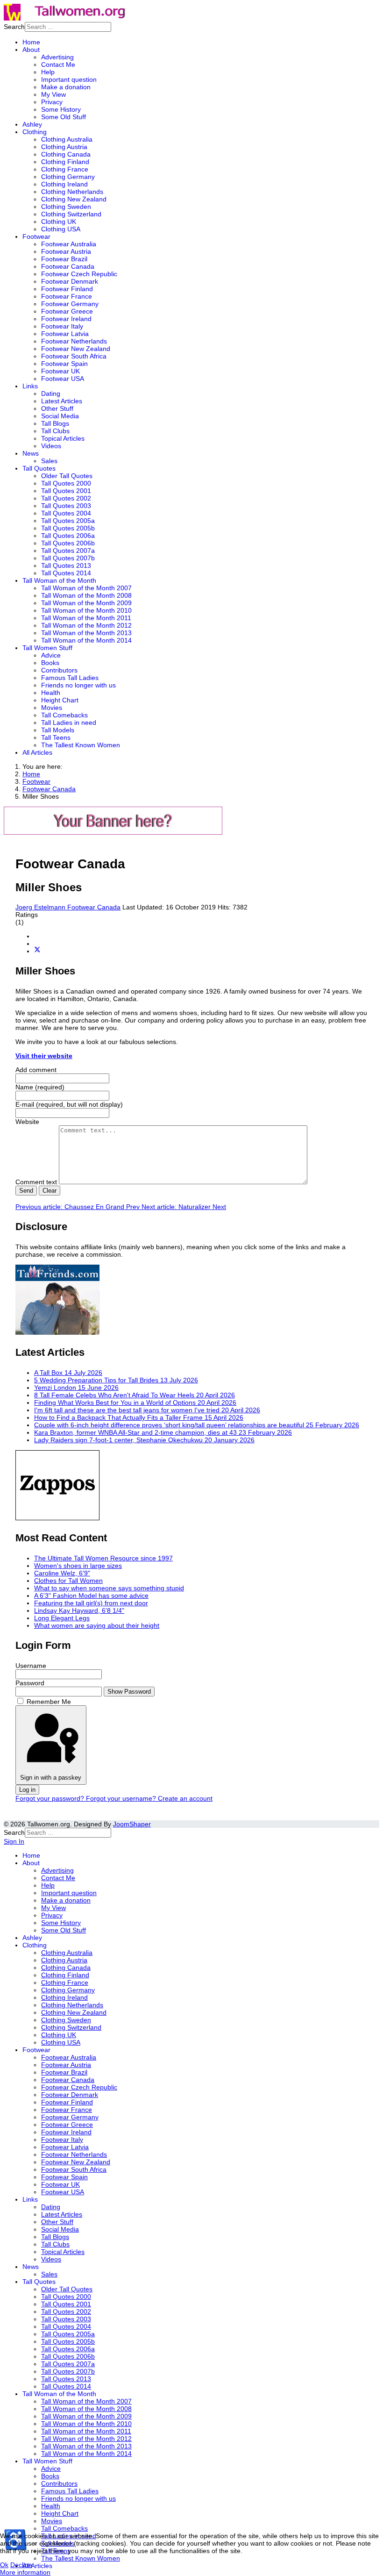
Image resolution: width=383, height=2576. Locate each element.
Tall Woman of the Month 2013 (86, 633)
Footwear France (67, 296)
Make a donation (66, 87)
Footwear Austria (66, 251)
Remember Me (49, 1702)
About (31, 50)
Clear (50, 1191)
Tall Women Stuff (47, 648)
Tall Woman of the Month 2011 (86, 618)
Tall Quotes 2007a (68, 551)
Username (31, 1666)
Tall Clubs (55, 431)
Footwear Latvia (65, 334)
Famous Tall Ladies (70, 678)
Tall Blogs (55, 423)
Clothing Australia (67, 139)
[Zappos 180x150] (57, 1518)
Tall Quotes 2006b (68, 543)
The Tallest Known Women (81, 745)
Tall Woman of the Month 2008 (86, 595)
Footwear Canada (68, 266)
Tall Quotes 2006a (68, 536)
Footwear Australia (69, 244)
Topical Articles (63, 438)
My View (53, 94)
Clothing (35, 132)
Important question (69, 79)
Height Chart (60, 700)
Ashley (32, 124)
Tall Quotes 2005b (68, 528)
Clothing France (65, 169)
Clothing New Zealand (74, 199)
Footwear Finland (67, 289)
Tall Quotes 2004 (66, 513)
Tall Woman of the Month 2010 (86, 610)
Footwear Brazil (64, 259)
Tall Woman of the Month (59, 580)
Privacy (52, 102)
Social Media (60, 416)
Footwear (36, 236)
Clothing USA (61, 229)
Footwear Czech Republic (79, 274)
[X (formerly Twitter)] (37, 951)
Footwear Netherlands (74, 341)
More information (25, 2572)
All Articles (37, 752)
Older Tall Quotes (67, 476)
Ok (4, 2565)
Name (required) (40, 1087)
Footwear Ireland (66, 319)
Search (14, 27)
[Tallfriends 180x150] (57, 1332)
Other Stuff (57, 408)
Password (30, 1683)
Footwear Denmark (70, 281)
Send (26, 1191)
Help (48, 72)
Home (31, 42)
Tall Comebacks (64, 715)
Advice (51, 655)
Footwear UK (60, 371)
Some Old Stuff (64, 117)
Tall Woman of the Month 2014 (86, 640)
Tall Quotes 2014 (66, 573)
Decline (21, 2565)
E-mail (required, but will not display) (69, 1104)
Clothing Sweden (66, 207)
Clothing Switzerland (71, 214)
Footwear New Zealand (76, 349)
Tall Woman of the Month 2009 (86, 603)
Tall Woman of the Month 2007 (86, 588)
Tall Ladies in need (69, 723)
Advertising (57, 57)
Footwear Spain (64, 364)
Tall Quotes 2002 (66, 498)
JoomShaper (132, 1824)
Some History (61, 109)
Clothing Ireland (64, 184)
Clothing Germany (68, 177)
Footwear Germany (70, 304)
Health (51, 693)
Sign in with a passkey (51, 1778)
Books (50, 663)
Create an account (185, 1798)
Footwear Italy (62, 326)
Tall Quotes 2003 (66, 506)
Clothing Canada (66, 154)
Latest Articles (62, 401)
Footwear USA (63, 379)
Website (27, 1122)
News (31, 453)
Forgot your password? (51, 1798)
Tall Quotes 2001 (66, 491)
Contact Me (58, 64)
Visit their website (44, 1056)
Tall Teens (56, 737)
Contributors (59, 670)
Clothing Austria (64, 147)
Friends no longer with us (78, 685)
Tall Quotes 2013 (66, 565)
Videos (51, 446)
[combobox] (68, 27)
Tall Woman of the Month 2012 (86, 625)
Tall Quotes (39, 468)
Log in (27, 1790)
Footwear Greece (67, 311)
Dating (51, 394)
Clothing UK (59, 222)
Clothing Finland (65, 162)
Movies (52, 708)
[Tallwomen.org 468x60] (113, 832)
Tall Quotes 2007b (68, 558)
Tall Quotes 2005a (68, 521)
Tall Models (58, 730)
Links (30, 386)
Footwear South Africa (74, 356)
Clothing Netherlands (72, 192)
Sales (49, 461)
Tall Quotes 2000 (66, 483)
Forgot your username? (122, 1798)
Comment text (37, 1182)
